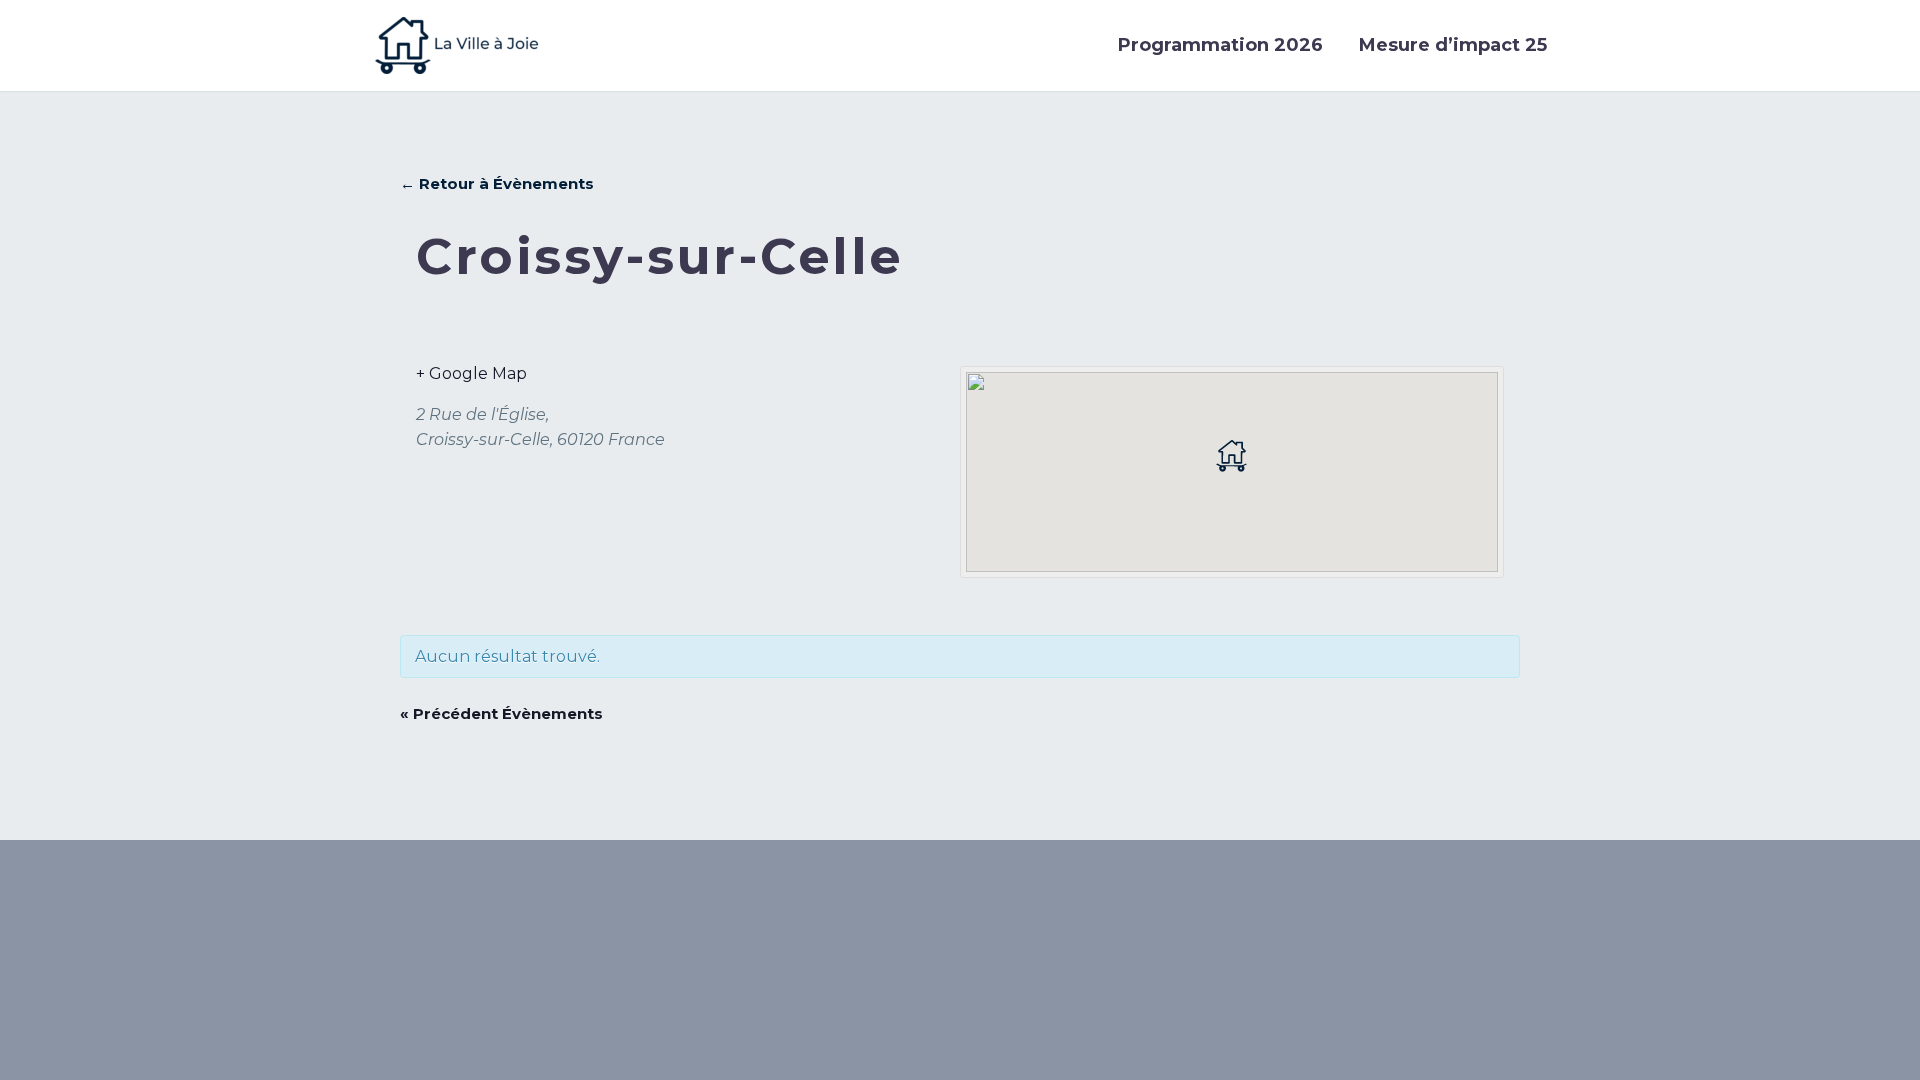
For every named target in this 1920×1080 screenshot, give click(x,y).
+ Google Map (471, 373)
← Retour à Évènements (497, 183)
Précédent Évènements (501, 713)
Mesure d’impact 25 (1453, 45)
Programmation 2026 (1220, 45)
